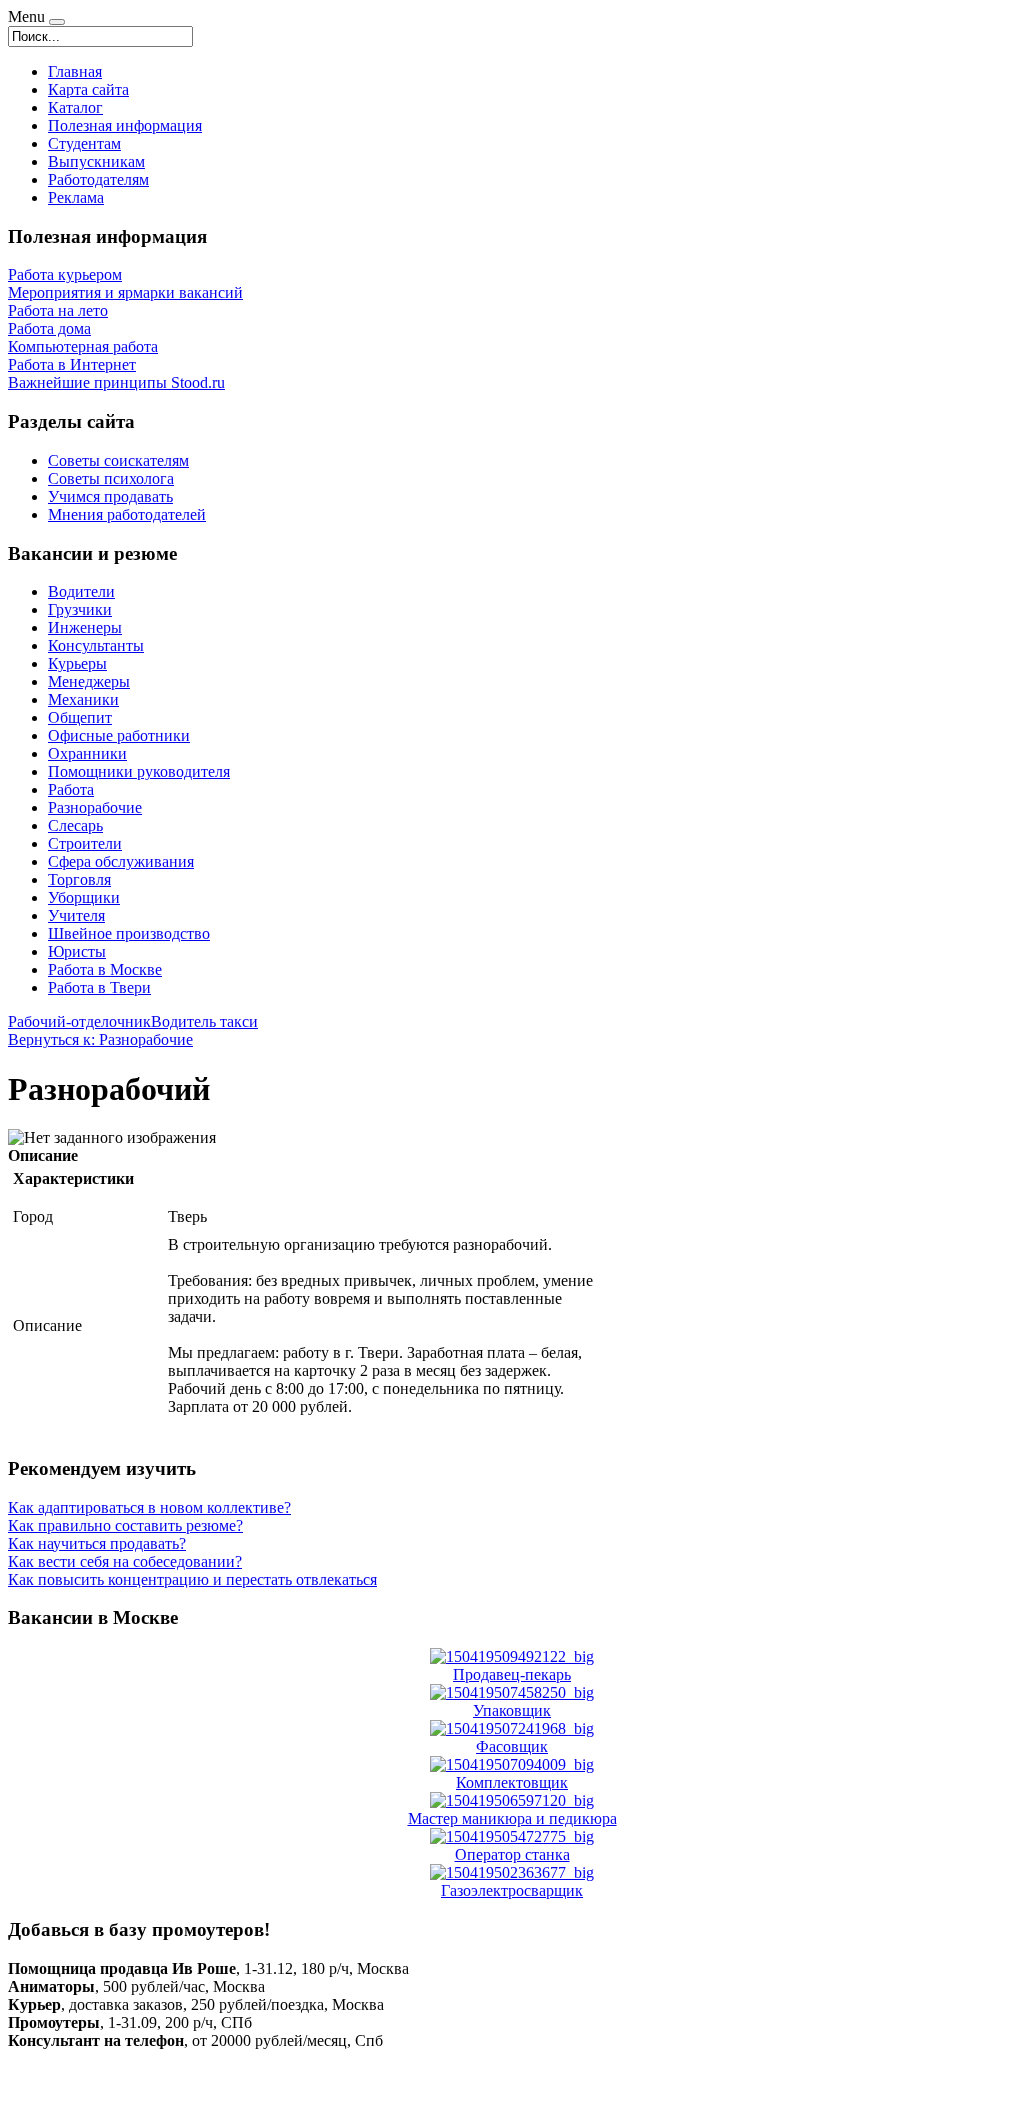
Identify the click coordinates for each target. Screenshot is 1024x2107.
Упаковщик (512, 1710)
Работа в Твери (99, 987)
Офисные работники (119, 735)
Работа (71, 789)
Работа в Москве (105, 969)
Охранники (87, 753)
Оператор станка (512, 1854)
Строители (85, 843)
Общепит (80, 717)
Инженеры (85, 627)
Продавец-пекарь (512, 1674)
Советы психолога (111, 478)
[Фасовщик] (512, 1728)
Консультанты (96, 645)
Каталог (75, 107)
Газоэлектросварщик (512, 1890)
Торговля (79, 879)
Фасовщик (512, 1746)
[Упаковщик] (512, 1692)
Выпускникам (96, 161)
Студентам (84, 143)
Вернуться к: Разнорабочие (100, 1039)
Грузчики (80, 609)
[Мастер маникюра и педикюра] (512, 1800)
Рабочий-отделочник (79, 1021)
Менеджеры (89, 681)
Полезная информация (125, 125)
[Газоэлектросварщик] (512, 1872)
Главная (75, 71)
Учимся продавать (110, 496)
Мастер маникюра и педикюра (512, 1818)
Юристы (77, 951)
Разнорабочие (95, 807)
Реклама (76, 197)
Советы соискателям (118, 460)
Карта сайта (88, 89)
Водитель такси (204, 1021)
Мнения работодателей (127, 514)
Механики (83, 699)
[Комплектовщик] (512, 1764)
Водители (81, 591)
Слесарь (75, 825)
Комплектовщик (512, 1782)
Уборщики (84, 897)
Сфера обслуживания (121, 861)
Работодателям (98, 179)
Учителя (76, 915)
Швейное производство (129, 933)
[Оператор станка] (512, 1836)
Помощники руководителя (139, 771)
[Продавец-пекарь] (512, 1656)
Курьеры (77, 663)
